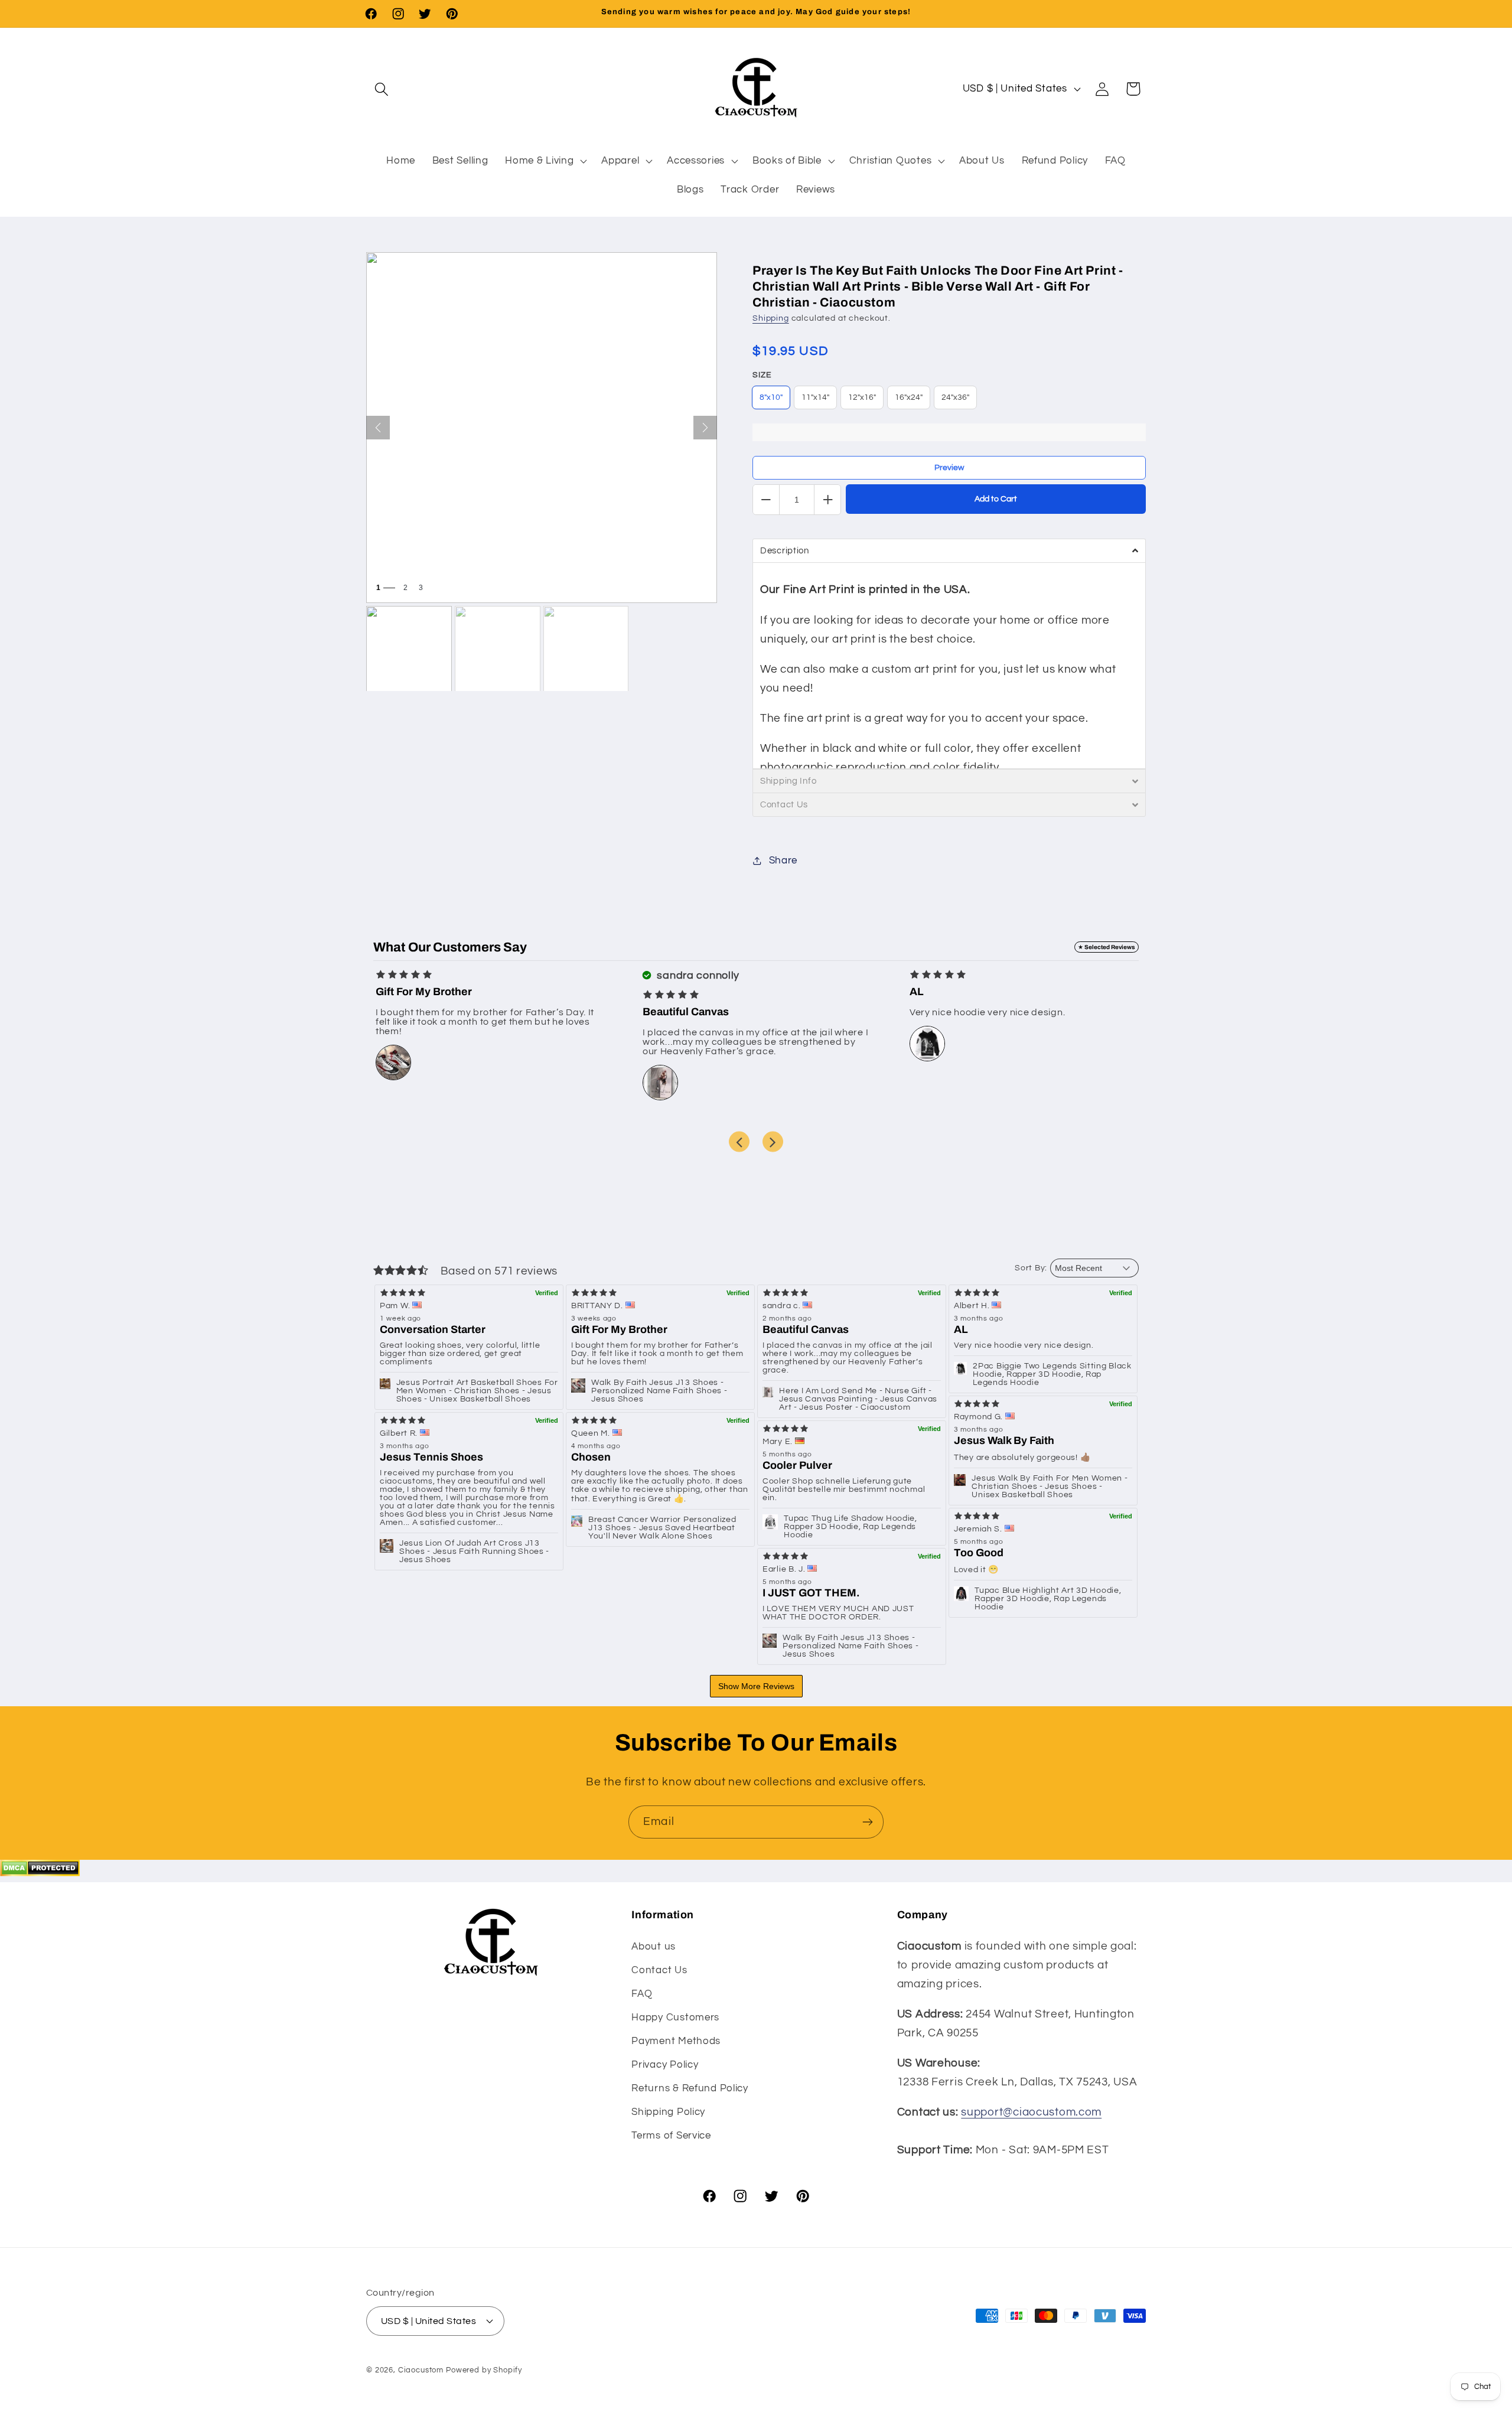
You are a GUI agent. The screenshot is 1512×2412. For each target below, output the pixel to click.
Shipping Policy (668, 2111)
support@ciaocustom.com (1031, 2112)
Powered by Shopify (484, 2369)
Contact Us (659, 1970)
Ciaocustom (421, 2369)
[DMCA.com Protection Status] (40, 1873)
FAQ (642, 1993)
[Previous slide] (739, 1142)
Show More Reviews (756, 1686)
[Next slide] (773, 1142)
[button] (382, 89)
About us (654, 1946)
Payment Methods (676, 2041)
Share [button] (783, 861)
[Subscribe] (867, 1822)
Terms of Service (671, 2135)
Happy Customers (675, 2017)
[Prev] (378, 428)
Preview (949, 468)
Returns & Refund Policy (690, 2088)
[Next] (705, 428)
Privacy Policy (665, 2064)
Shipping (771, 318)
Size (762, 375)
